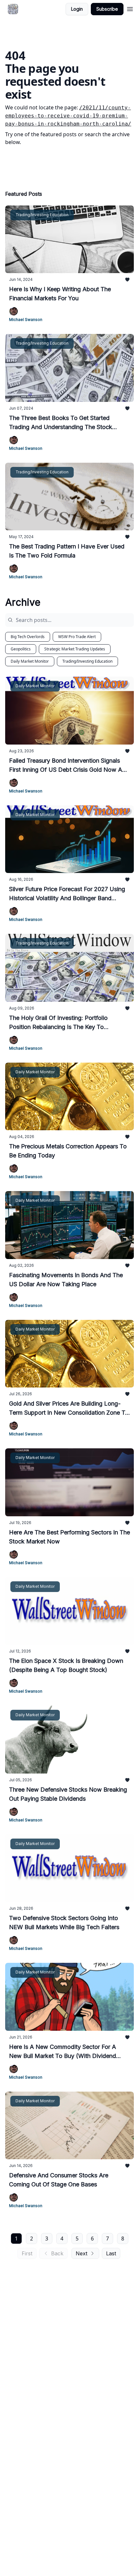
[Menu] (130, 8)
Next (81, 2253)
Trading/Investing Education (87, 661)
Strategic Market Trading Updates (75, 649)
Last (111, 2253)
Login (77, 9)
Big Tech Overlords (28, 637)
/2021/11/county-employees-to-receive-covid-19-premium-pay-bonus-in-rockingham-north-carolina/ (68, 116)
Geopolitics (21, 649)
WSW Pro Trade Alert (77, 637)
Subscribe (107, 9)
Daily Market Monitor (30, 661)
